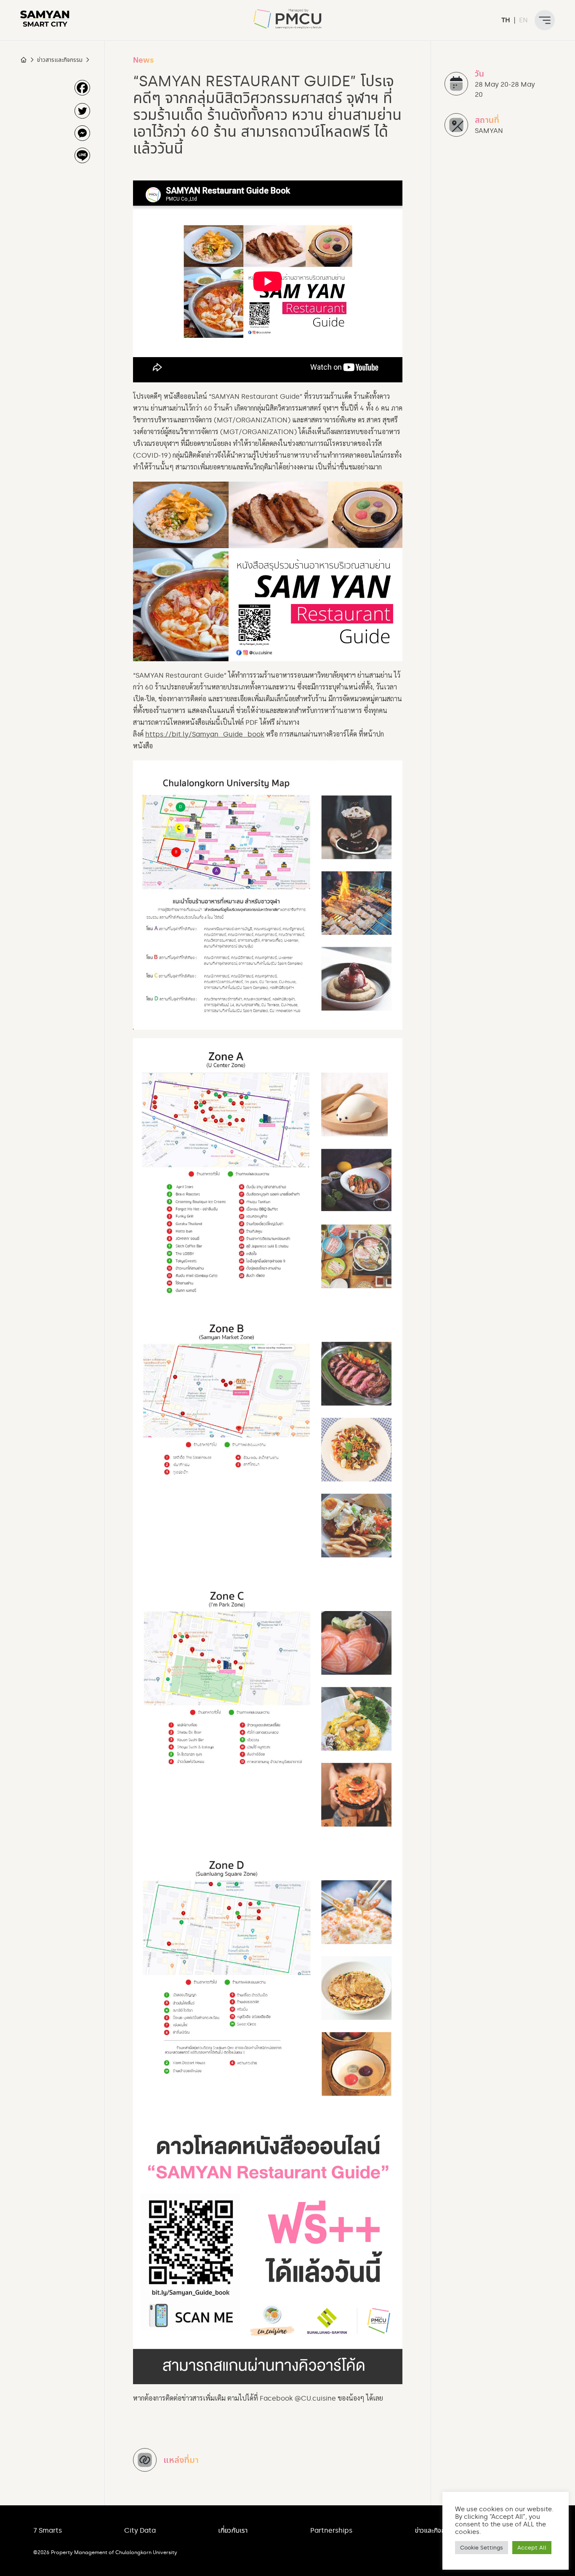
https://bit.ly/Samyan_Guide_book (205, 734)
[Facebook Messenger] (82, 133)
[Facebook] (82, 88)
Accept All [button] (532, 2548)
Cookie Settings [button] (482, 2548)
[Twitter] (82, 111)
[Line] (82, 155)
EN (523, 20)
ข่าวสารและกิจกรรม (60, 60)
